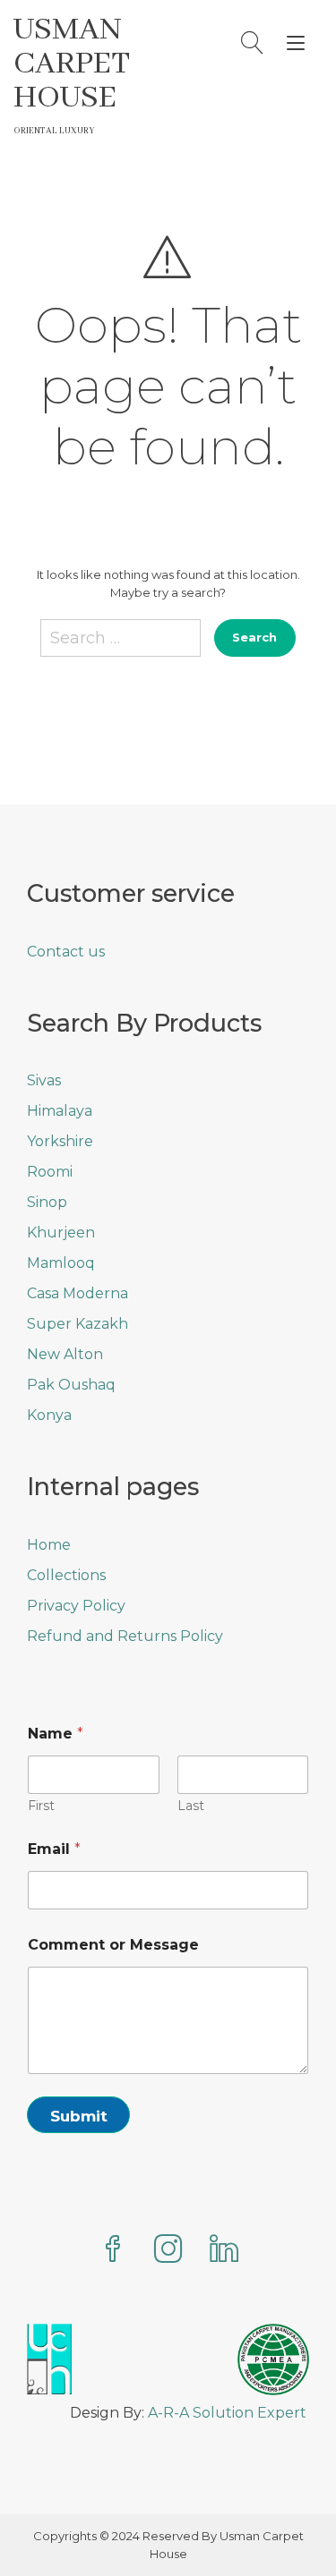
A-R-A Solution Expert (227, 2413)
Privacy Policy (76, 1606)
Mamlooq (61, 1263)
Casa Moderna (78, 1293)
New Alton (65, 1354)
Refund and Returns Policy (125, 1636)
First (41, 1806)
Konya (49, 1415)
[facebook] (113, 2251)
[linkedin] (224, 2251)
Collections (66, 1575)
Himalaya (60, 1111)
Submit (79, 2116)
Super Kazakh (78, 1324)
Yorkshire (60, 1141)
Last (191, 1806)
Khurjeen (61, 1233)
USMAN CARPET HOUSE (72, 64)
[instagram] (168, 2251)
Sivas (44, 1080)
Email (54, 1849)
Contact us (66, 952)
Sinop (47, 1202)
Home (49, 1545)
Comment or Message (113, 1945)
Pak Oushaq (71, 1385)
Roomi (50, 1172)
